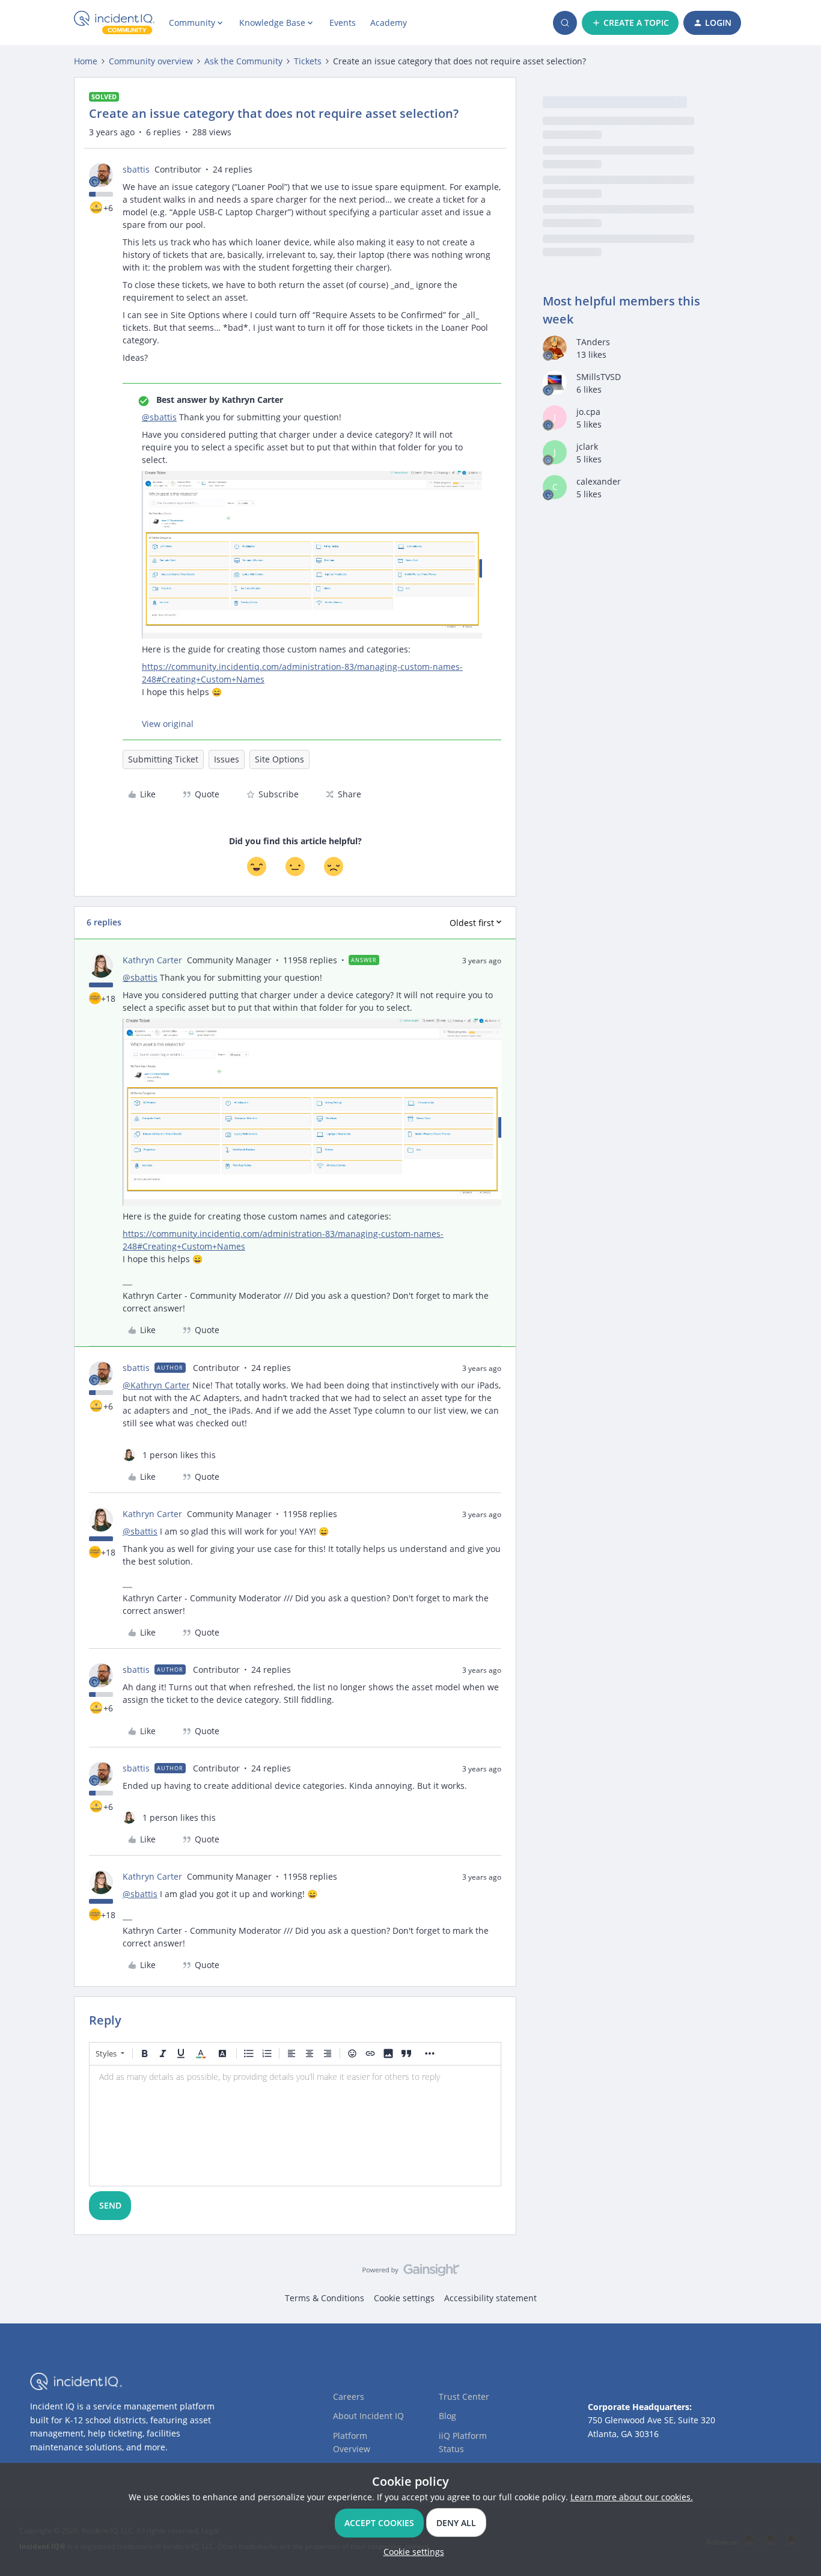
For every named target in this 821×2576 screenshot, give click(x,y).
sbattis (136, 169)
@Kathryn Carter (156, 1385)
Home (86, 61)
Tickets (308, 61)
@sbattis (159, 417)
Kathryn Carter (152, 960)
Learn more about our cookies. (632, 2497)
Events (343, 23)
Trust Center (464, 2397)
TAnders (593, 342)
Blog (447, 2416)
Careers (349, 2397)
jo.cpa (588, 412)
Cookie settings (404, 2298)
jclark (587, 446)
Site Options (279, 759)
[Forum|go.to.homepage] (114, 23)
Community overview (151, 61)
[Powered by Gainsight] (411, 2273)
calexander (599, 481)
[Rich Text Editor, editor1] (295, 2126)
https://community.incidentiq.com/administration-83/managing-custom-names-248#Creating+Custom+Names (302, 673)
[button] (630, 23)
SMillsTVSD (599, 377)
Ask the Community (243, 61)
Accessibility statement (490, 2298)
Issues (227, 759)
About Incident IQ (368, 2416)
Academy (389, 23)
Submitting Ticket (163, 759)
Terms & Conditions (325, 2298)
